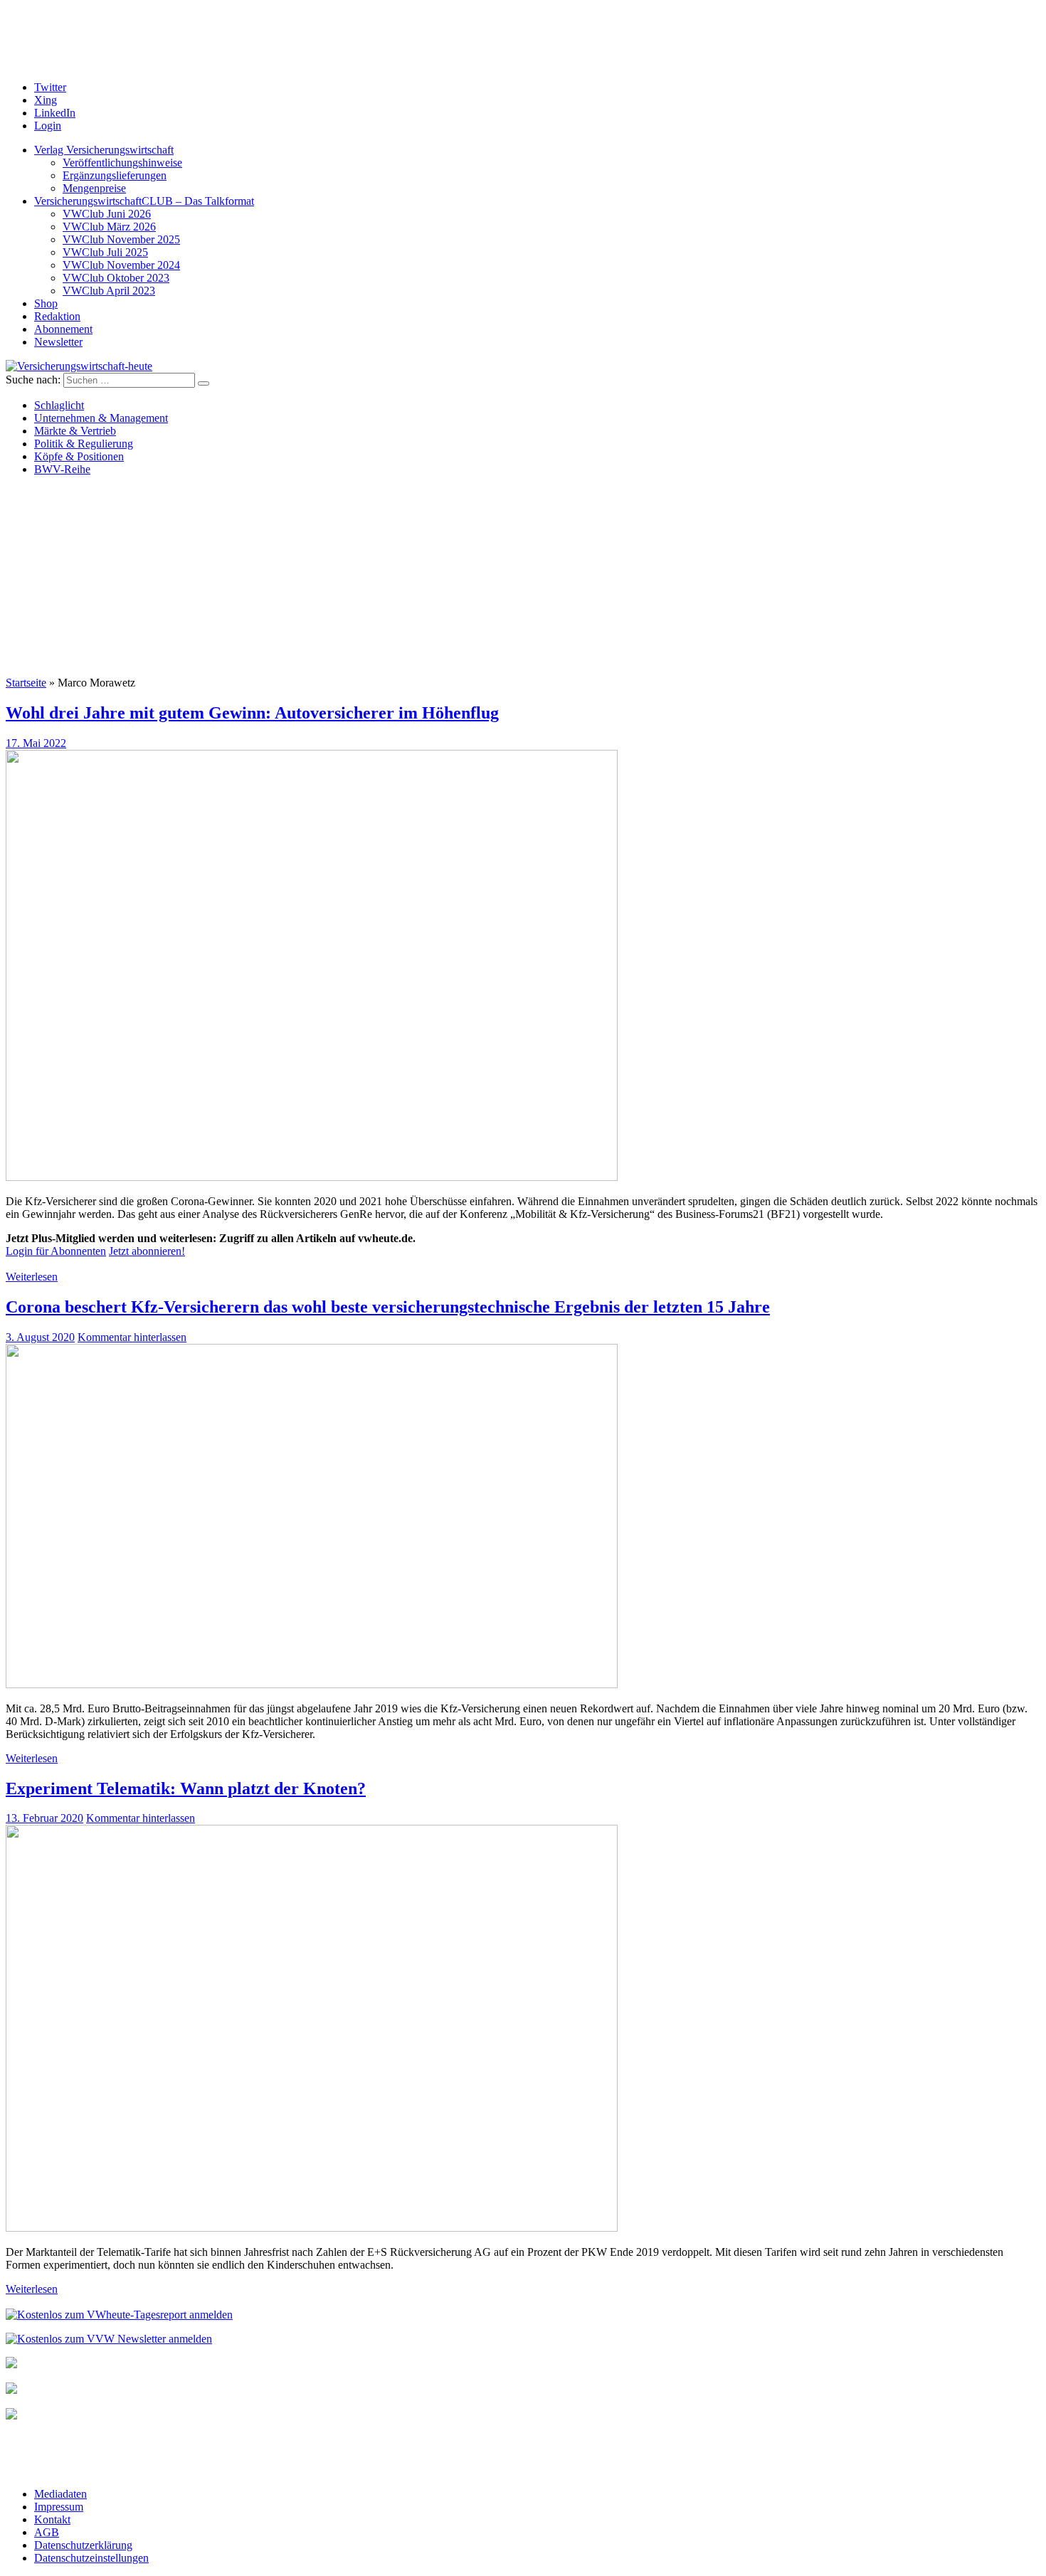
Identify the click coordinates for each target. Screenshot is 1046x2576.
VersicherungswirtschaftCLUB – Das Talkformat (144, 201)
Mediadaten (60, 2494)
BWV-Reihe (62, 469)
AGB (47, 2532)
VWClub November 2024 (121, 265)
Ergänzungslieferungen (115, 175)
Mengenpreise (94, 188)
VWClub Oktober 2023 (116, 278)
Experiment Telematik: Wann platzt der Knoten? (186, 1788)
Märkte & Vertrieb (75, 431)
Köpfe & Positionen (79, 456)
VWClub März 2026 (109, 227)
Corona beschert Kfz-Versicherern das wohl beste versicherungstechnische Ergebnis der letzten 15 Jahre (388, 1307)
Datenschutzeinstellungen (91, 2558)
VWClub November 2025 (121, 239)
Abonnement (63, 329)
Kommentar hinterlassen (132, 1337)
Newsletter (58, 342)
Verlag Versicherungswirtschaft (104, 150)
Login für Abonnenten (56, 1251)
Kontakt (52, 2519)
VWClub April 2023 (109, 291)
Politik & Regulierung (84, 444)
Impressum (59, 2507)
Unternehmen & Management (101, 418)
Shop (46, 303)
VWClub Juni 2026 (107, 214)
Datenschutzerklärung (83, 2545)
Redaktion (57, 316)
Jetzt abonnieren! (147, 1251)
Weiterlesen (32, 1277)
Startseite (26, 683)
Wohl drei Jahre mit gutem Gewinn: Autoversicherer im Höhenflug (252, 713)
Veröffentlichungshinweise (122, 163)
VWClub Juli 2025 (105, 252)
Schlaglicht (59, 405)
